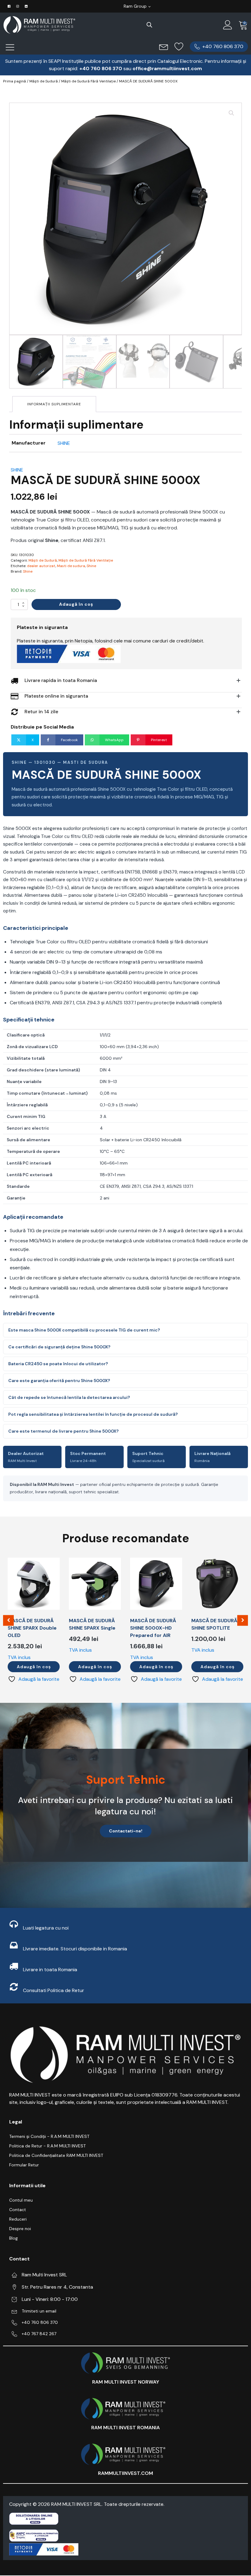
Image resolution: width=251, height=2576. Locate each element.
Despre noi (20, 2229)
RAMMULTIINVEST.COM (125, 2473)
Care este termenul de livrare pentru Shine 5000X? (64, 1431)
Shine (91, 566)
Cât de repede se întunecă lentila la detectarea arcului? (69, 1397)
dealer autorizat (41, 566)
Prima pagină (15, 81)
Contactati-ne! (126, 1831)
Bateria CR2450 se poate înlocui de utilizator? (58, 1364)
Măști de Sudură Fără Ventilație (88, 81)
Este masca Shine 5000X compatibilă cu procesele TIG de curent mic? (84, 1330)
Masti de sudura (71, 566)
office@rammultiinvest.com (167, 68)
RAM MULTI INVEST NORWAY (126, 2382)
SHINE (64, 443)
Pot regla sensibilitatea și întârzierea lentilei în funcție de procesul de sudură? (93, 1414)
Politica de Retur (66, 1990)
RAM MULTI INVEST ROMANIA (125, 2428)
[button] (219, 47)
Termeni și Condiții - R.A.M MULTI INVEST (49, 2136)
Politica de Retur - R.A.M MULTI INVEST (47, 2146)
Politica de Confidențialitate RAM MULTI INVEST (56, 2155)
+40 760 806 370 (40, 2322)
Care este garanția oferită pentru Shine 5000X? (59, 1381)
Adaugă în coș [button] (34, 1667)
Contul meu (21, 2200)
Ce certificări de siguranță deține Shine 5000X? (59, 1347)
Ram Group (135, 6)
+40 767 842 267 (39, 2334)
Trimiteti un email (39, 2311)
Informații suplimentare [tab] (54, 404)
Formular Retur (24, 2165)
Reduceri (18, 2219)
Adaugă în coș (76, 604)
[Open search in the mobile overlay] (149, 25)
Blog (13, 2238)
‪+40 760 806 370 (101, 68)
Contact (18, 2210)
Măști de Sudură (44, 81)
